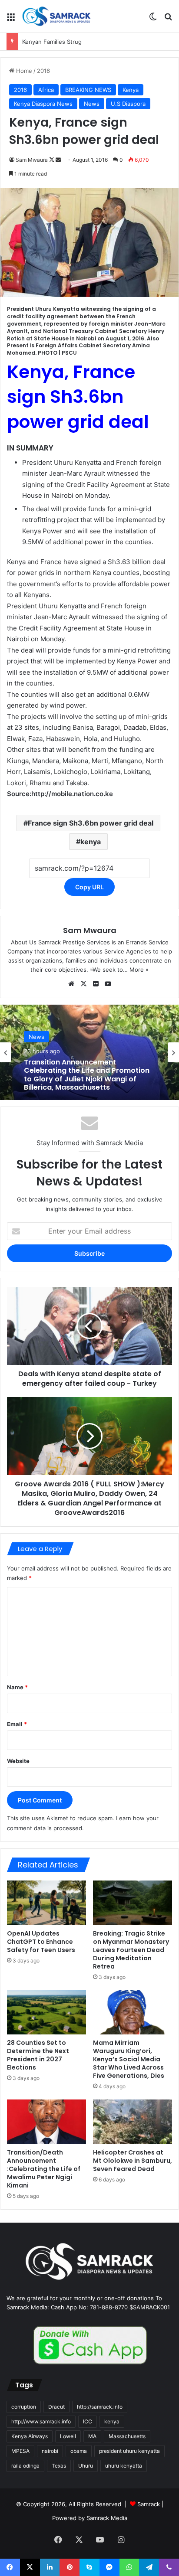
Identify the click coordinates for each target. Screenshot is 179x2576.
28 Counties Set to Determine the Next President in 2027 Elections (38, 2055)
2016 (43, 71)
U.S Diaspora (128, 104)
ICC (88, 2421)
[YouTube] (108, 984)
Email (17, 1724)
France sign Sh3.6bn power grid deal (91, 823)
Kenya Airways (30, 2436)
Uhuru (86, 2466)
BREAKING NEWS (88, 90)
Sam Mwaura (32, 160)
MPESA (20, 2451)
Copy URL (89, 887)
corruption (24, 2407)
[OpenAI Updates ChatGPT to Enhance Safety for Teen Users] (46, 1903)
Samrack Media (107, 2518)
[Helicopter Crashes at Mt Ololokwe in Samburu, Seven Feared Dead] (133, 2122)
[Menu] (11, 20)
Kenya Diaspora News (43, 104)
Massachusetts (127, 2436)
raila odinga (25, 2466)
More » (139, 970)
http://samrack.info (100, 2407)
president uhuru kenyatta (129, 2451)
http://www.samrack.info (41, 2421)
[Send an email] (58, 160)
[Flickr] (96, 984)
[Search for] (168, 20)
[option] (89, 1052)
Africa (46, 90)
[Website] (71, 984)
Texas (59, 2466)
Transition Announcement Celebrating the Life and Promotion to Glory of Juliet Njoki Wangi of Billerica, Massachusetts (87, 1075)
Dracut (56, 2407)
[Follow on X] (52, 160)
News (92, 104)
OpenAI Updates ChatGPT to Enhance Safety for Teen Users (41, 1942)
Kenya (131, 90)
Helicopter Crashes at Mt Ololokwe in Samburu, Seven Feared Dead (133, 2161)
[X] (83, 984)
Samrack (149, 2504)
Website (18, 1761)
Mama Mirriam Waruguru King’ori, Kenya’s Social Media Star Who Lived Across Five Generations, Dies (129, 2059)
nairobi (50, 2451)
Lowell (68, 2436)
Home (23, 71)
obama (79, 2451)
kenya (91, 842)
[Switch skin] (153, 20)
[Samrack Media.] (56, 16)
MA (92, 2436)
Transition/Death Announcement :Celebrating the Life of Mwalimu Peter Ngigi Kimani (44, 2169)
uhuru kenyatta (124, 2466)
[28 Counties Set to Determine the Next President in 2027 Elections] (46, 2013)
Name (17, 1687)
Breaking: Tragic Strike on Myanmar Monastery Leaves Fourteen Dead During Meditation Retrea (131, 1950)
